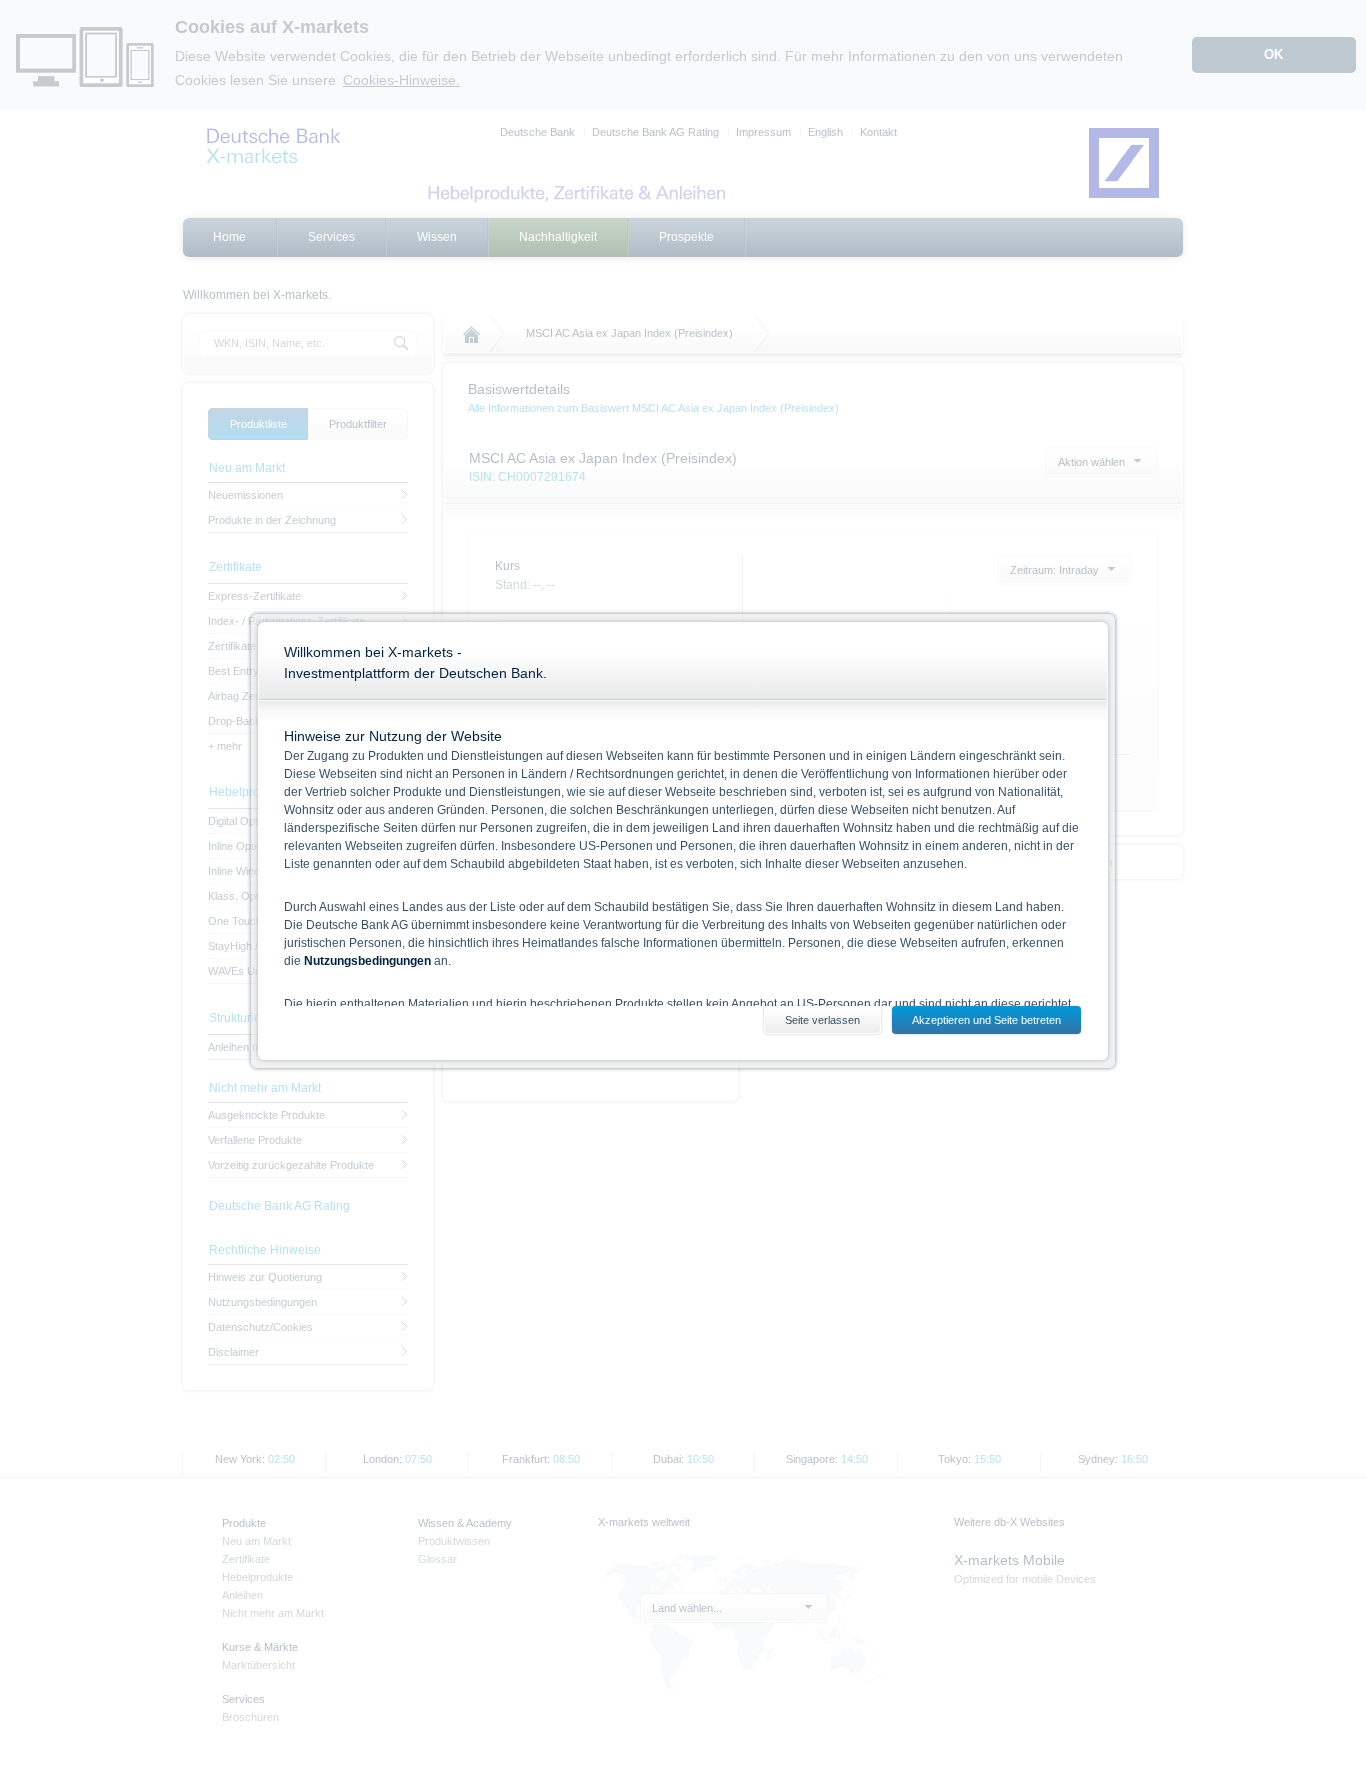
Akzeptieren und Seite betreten (986, 1020)
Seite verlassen (822, 1020)
